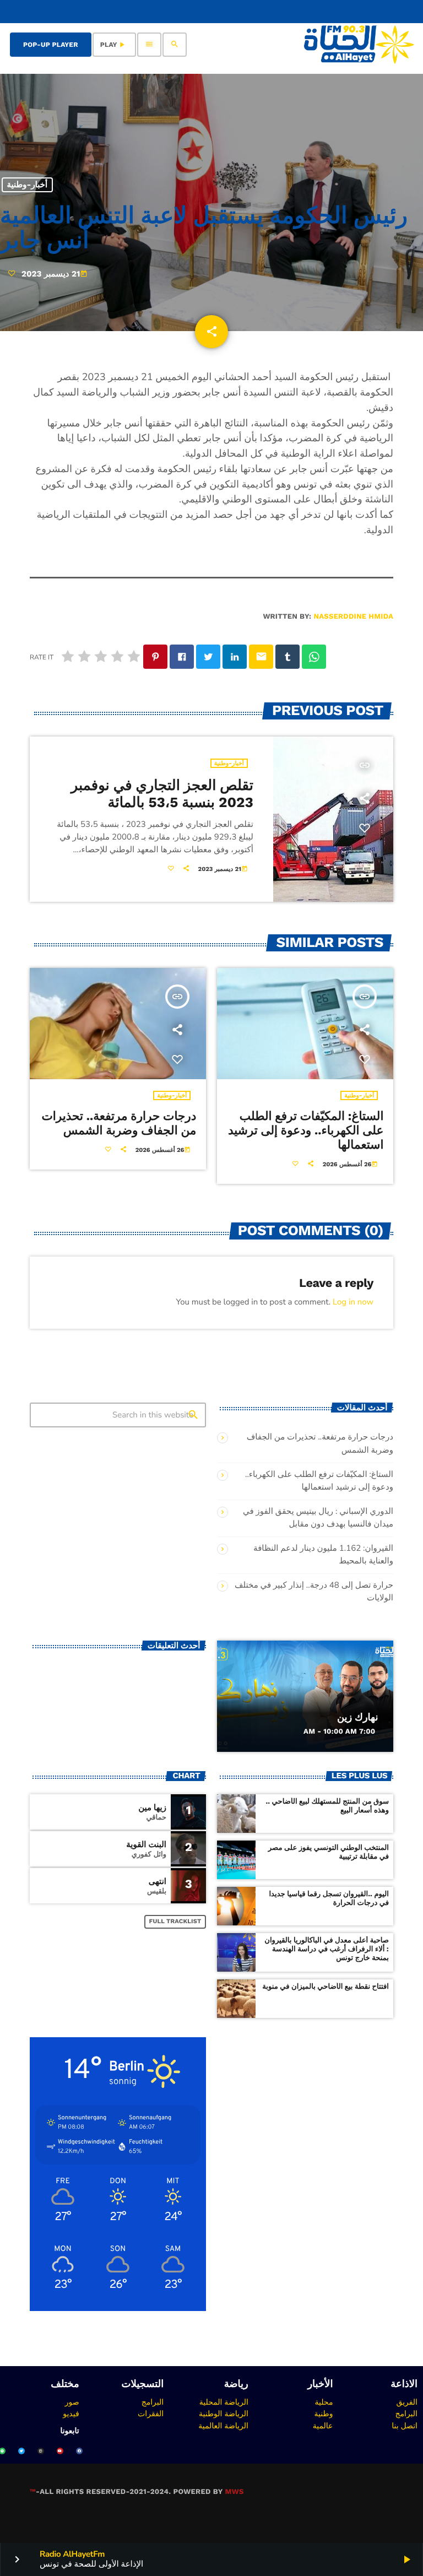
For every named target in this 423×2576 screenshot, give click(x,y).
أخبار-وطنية (27, 185)
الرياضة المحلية (224, 2402)
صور (72, 2402)
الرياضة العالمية (223, 2426)
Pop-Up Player (51, 45)
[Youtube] (60, 2451)
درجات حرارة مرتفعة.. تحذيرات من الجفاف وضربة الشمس (119, 1124)
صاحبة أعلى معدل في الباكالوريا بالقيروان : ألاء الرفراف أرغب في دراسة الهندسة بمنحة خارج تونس (327, 1949)
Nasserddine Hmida (353, 617)
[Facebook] (79, 2451)
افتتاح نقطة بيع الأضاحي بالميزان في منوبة (326, 1987)
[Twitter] (21, 2451)
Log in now (353, 1302)
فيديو (71, 2413)
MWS (234, 2492)
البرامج (406, 2413)
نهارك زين (358, 1717)
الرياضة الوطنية (224, 2413)
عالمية (323, 2426)
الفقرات (151, 2413)
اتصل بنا (405, 2426)
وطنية (324, 2413)
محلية (324, 2402)
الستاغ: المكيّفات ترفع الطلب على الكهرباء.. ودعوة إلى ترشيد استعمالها (306, 1131)
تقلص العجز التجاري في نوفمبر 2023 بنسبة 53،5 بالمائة (162, 794)
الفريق (407, 2402)
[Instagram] (41, 2451)
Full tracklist (175, 1921)
